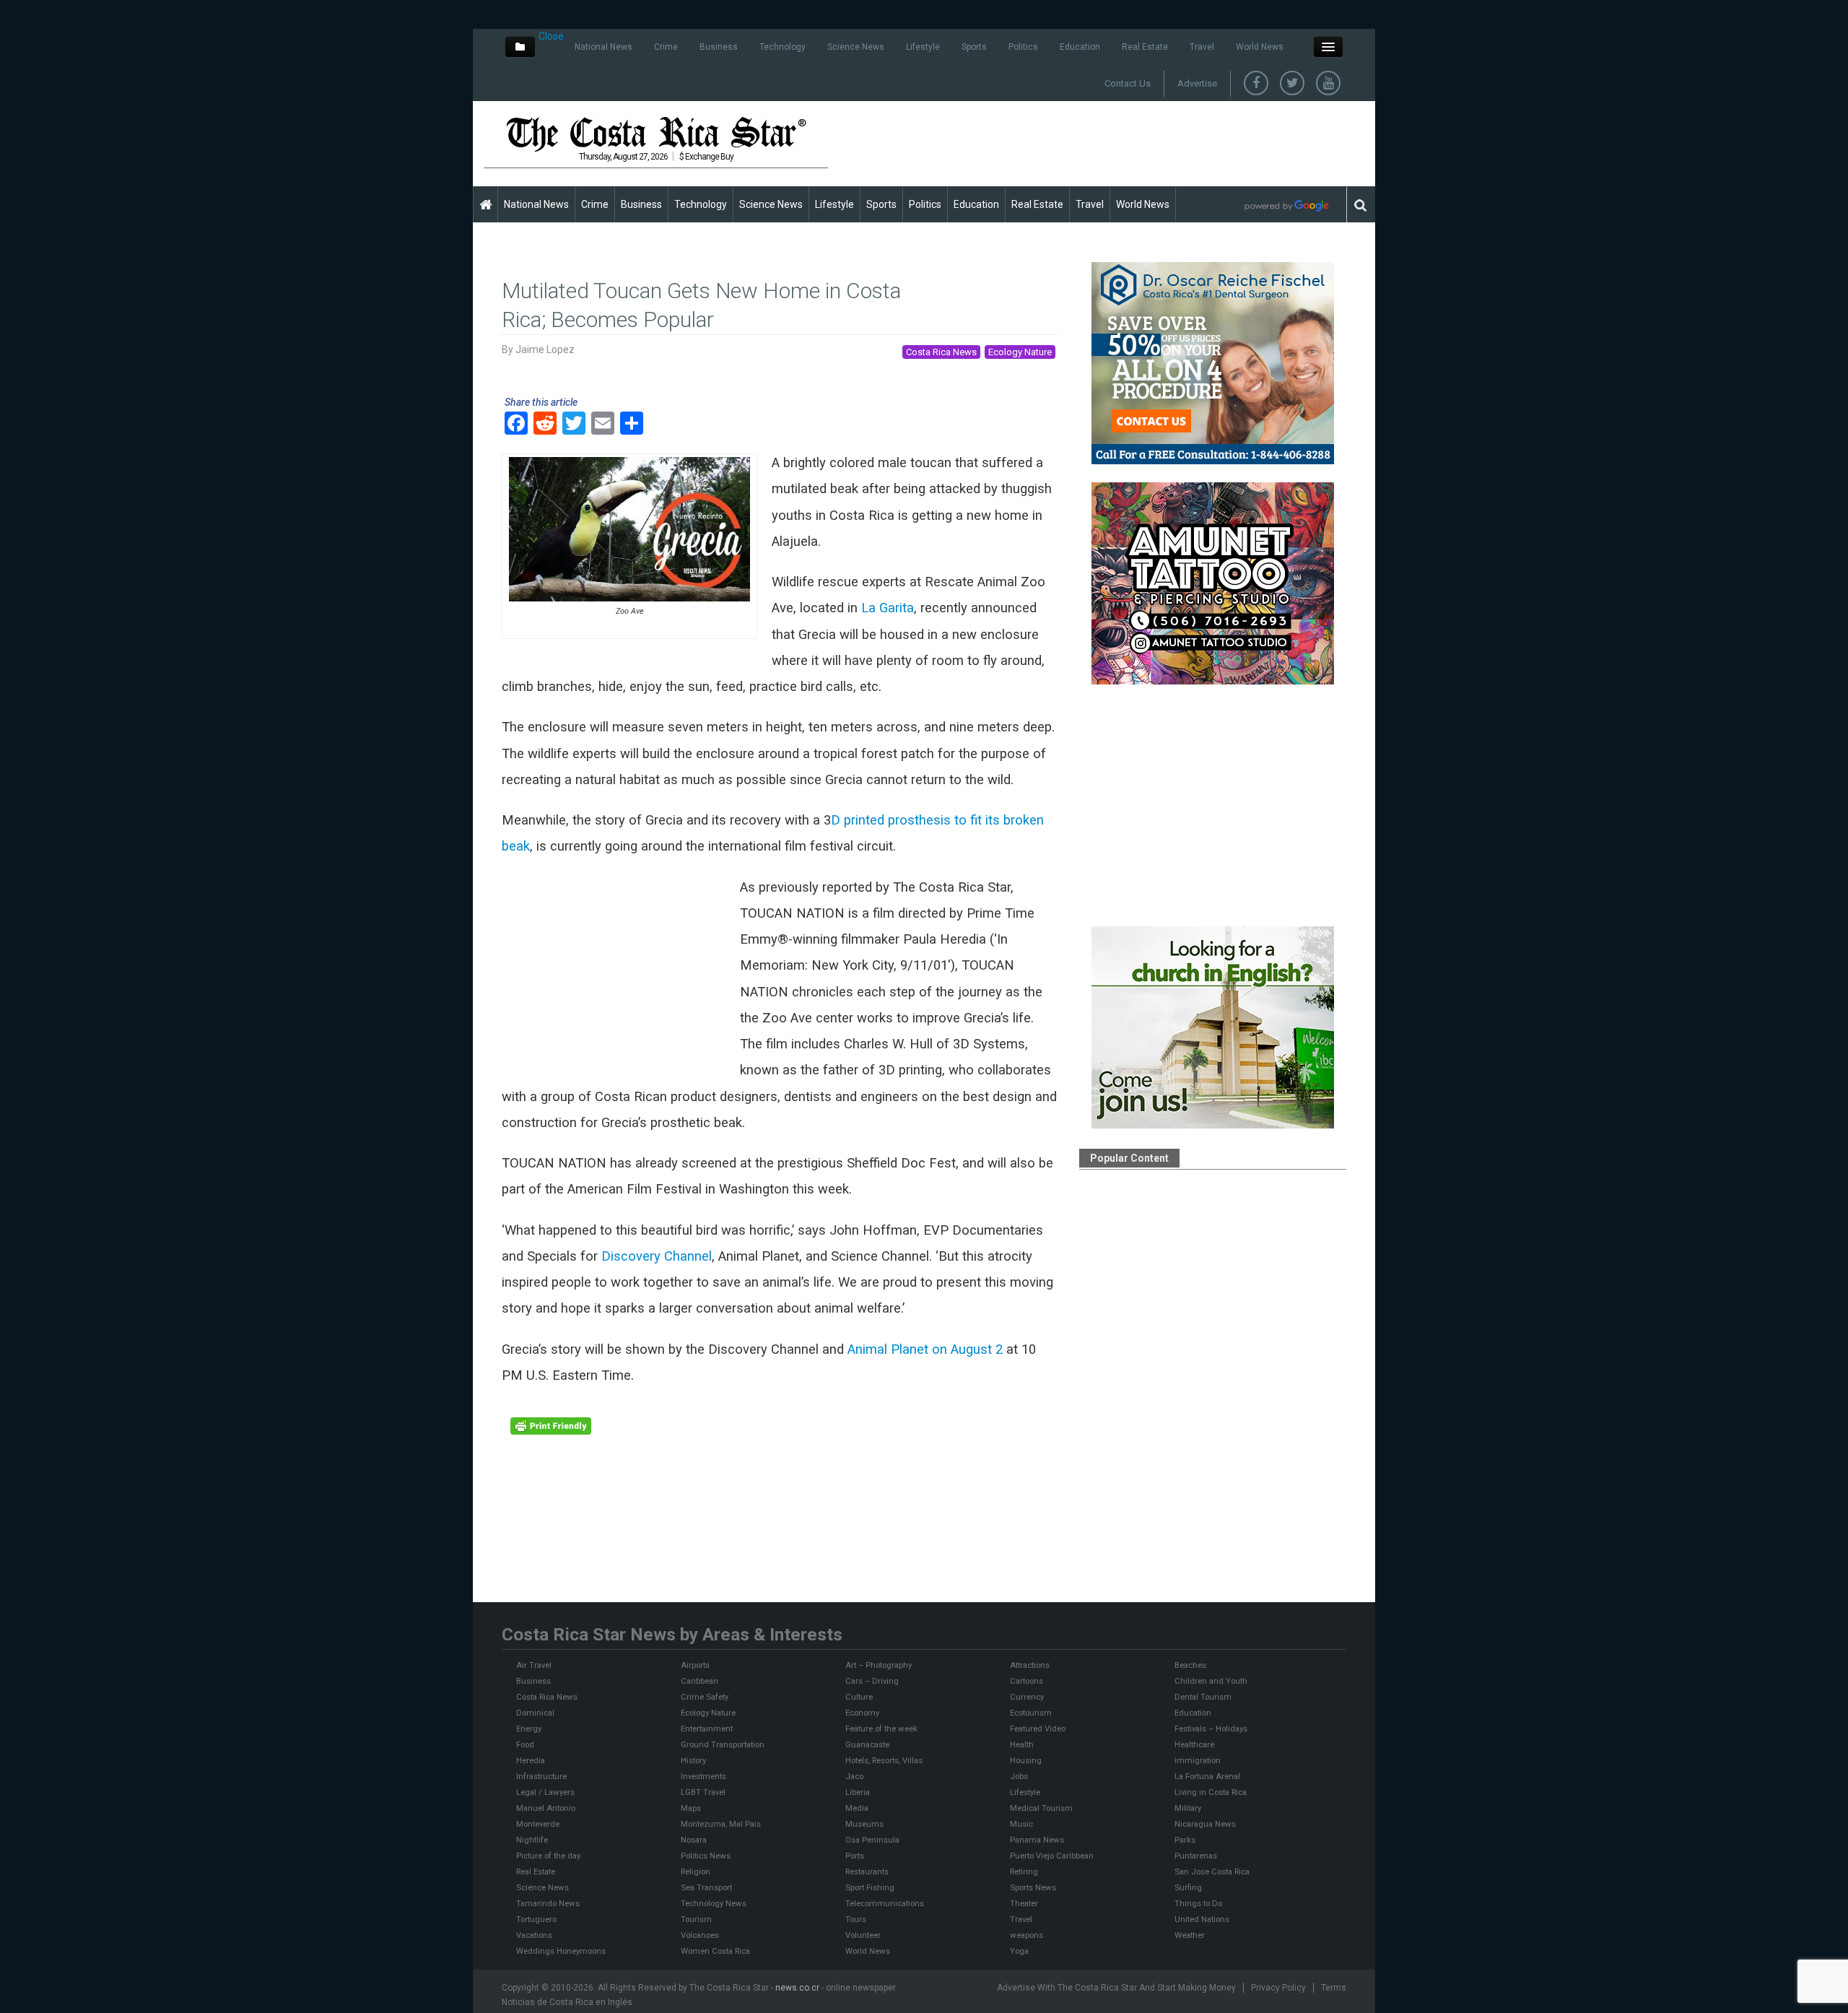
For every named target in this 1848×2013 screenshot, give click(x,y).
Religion (696, 1871)
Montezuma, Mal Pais (721, 1824)
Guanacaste (867, 1744)
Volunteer (863, 1935)
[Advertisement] (1102, 143)
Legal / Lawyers (545, 1792)
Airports (695, 1665)
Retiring (1024, 1871)
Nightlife (532, 1840)
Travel (1202, 47)
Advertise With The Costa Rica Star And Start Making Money (1116, 1988)
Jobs (1019, 1776)
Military (1188, 1808)
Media (857, 1808)
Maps (691, 1808)
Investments (703, 1776)
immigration (1198, 1760)
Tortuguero (536, 1919)
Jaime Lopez (545, 349)
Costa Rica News (941, 352)
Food (525, 1744)
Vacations (534, 1935)
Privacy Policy (1278, 1988)
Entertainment (707, 1729)
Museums (864, 1824)
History (693, 1760)
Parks (1185, 1840)
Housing (1026, 1760)
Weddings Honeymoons (561, 1951)
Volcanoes (700, 1935)
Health (1022, 1744)
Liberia (858, 1792)
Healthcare (1194, 1744)
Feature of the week (881, 1729)
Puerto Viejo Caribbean (1052, 1856)
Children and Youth (1211, 1681)
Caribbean (699, 1681)
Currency (1027, 1697)
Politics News (706, 1856)
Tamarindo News (548, 1903)
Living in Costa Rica (1211, 1792)
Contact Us (1128, 83)
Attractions (1030, 1665)
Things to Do (1198, 1903)
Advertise (1197, 83)
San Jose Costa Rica (1212, 1871)
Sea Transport (706, 1887)
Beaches (1190, 1665)
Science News (856, 47)
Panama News (1037, 1840)
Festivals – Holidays (1211, 1729)
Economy (862, 1713)
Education (1080, 47)
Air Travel (534, 1665)
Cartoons (1027, 1681)
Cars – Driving (872, 1681)
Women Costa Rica (715, 1951)
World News (1260, 47)
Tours (856, 1919)
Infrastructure (541, 1776)
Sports (974, 47)
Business (719, 47)
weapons (1027, 1935)
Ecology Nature (1020, 352)
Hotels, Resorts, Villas (884, 1760)
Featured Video (1038, 1729)
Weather (1190, 1935)
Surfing (1188, 1887)
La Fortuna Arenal (1207, 1776)
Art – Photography (879, 1665)
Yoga (1019, 1951)
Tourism (696, 1919)
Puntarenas (1196, 1856)
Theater (1024, 1903)
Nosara (694, 1840)
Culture (859, 1697)
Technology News (714, 1903)
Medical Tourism (1041, 1808)
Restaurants (867, 1871)
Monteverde (538, 1824)
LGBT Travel (703, 1792)
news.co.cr (797, 1988)
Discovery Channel (657, 1256)
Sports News (1033, 1887)
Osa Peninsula (872, 1840)
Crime (666, 47)
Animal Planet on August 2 (925, 1349)
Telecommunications (885, 1903)
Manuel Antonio (546, 1808)
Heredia (531, 1760)
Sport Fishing (870, 1887)
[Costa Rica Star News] (656, 134)
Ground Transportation (723, 1744)
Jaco (854, 1776)
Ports (855, 1856)
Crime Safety (705, 1697)
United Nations (1202, 1919)
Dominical (535, 1713)
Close (551, 36)
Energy (529, 1729)
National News (603, 47)
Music (1021, 1824)
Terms (1334, 1988)
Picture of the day (548, 1856)
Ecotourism (1031, 1713)
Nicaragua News (1205, 1824)
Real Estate (1145, 47)
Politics (1023, 47)
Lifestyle (923, 47)
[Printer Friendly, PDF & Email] (551, 1425)
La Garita (888, 608)
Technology (783, 47)
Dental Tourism (1203, 1697)
